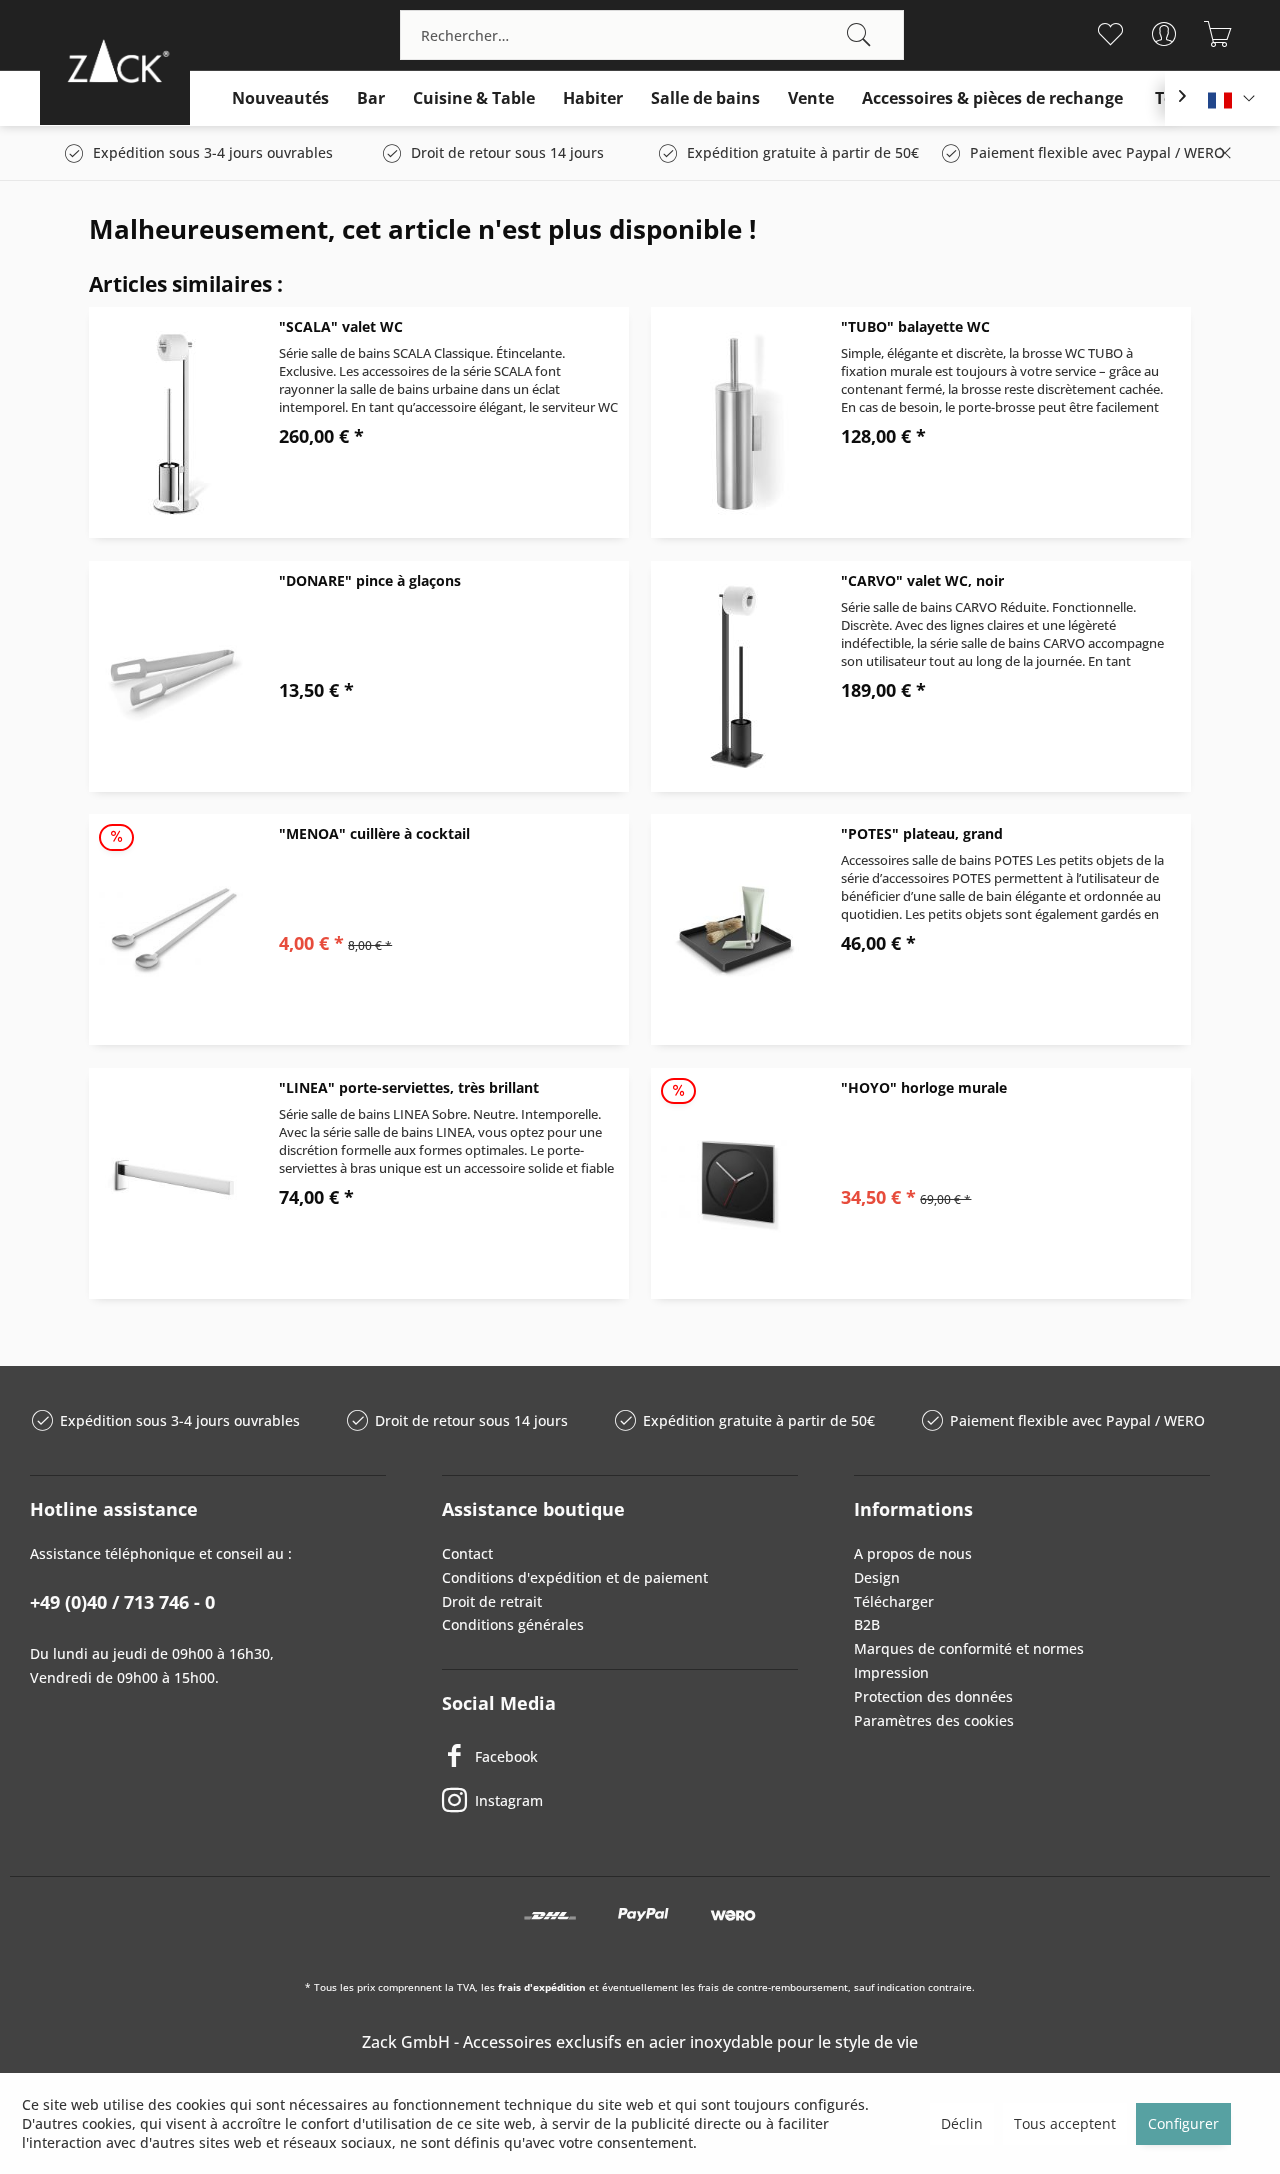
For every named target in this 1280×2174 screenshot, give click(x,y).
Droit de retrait (492, 1601)
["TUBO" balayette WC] (736, 422)
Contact (467, 1553)
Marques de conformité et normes (969, 1648)
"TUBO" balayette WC (915, 326)
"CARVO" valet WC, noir (922, 580)
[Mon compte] (1163, 34)
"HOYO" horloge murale (924, 1087)
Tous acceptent (1065, 2123)
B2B (867, 1624)
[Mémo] (1109, 34)
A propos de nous (913, 1553)
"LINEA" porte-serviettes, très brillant (409, 1087)
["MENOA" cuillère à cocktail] (174, 929)
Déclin (962, 2123)
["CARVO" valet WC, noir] (736, 676)
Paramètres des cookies (934, 1720)
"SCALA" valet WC (341, 326)
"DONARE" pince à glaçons (370, 580)
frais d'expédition (542, 1987)
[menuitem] (652, 35)
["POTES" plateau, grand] (736, 929)
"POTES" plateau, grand (922, 833)
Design (877, 1577)
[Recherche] (859, 35)
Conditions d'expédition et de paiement (575, 1577)
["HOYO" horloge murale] (736, 1183)
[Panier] (1217, 34)
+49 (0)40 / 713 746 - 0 (122, 1602)
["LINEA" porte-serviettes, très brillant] (174, 1183)
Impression (891, 1672)
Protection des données (933, 1696)
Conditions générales (513, 1624)
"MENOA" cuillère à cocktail (374, 833)
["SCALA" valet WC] (174, 422)
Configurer (1183, 2123)
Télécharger (894, 1601)
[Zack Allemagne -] (115, 60)
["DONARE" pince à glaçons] (174, 676)
